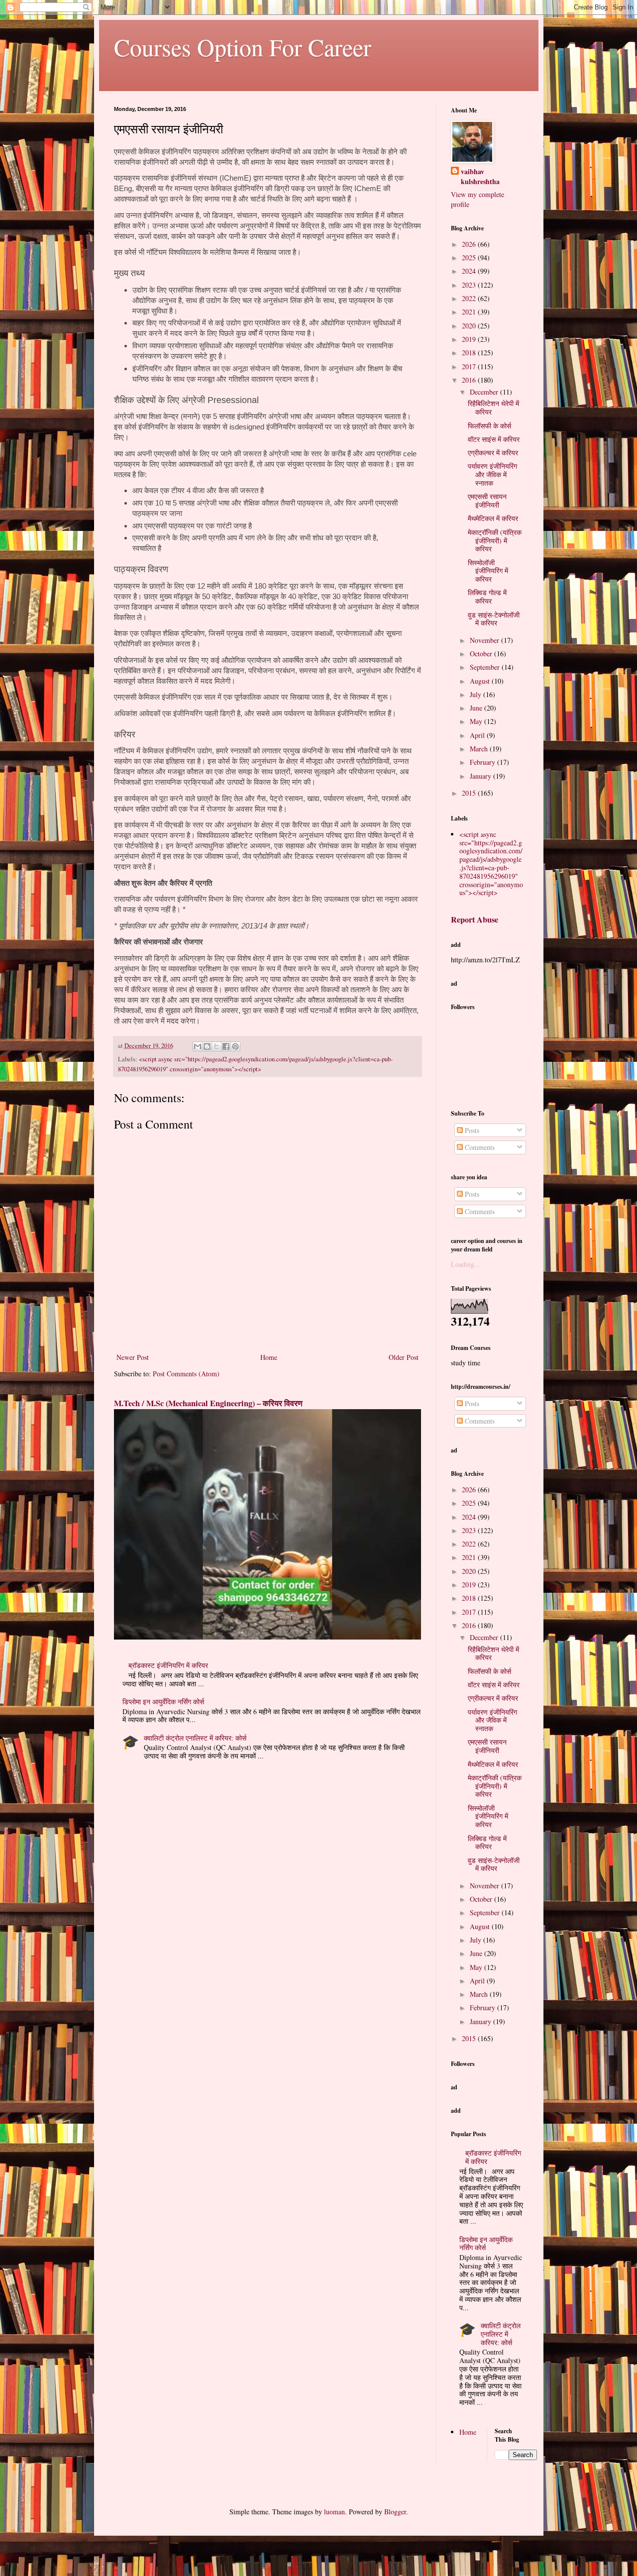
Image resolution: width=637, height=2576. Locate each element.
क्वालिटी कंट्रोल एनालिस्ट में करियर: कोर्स (195, 1738)
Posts (471, 1130)
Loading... (466, 1264)
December (485, 392)
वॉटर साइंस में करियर (494, 439)
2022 (470, 298)
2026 (470, 244)
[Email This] (198, 1046)
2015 (470, 793)
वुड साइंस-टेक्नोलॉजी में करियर (494, 619)
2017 (470, 366)
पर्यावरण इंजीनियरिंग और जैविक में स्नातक (492, 474)
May (477, 721)
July (477, 694)
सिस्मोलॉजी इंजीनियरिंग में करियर (488, 571)
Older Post (404, 1357)
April (478, 735)
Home (269, 1357)
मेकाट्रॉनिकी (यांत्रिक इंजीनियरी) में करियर (495, 541)
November (485, 640)
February (483, 762)
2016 (470, 380)
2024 (470, 271)
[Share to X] (216, 1046)
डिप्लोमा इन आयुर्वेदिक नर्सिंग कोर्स (163, 1701)
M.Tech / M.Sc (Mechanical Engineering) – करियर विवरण (208, 1403)
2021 (470, 312)
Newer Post (133, 1357)
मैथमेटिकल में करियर (493, 518)
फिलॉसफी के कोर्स (489, 426)
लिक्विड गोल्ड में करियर (487, 597)
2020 (470, 326)
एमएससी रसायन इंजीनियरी (487, 501)
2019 (470, 339)
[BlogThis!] (207, 1046)
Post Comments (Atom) (186, 1374)
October (482, 654)
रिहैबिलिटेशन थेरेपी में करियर (493, 408)
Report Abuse (475, 920)
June (477, 708)
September (486, 667)
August (481, 681)
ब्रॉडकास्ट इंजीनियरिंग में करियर (168, 1665)
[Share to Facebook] (226, 1046)
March (480, 749)
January (481, 776)
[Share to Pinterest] (235, 1046)
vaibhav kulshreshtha (480, 176)
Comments (479, 1147)
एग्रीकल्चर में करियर (493, 453)
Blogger (395, 2512)
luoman (334, 2512)
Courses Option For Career (243, 47)
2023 (470, 285)
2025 (470, 258)
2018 (470, 353)
